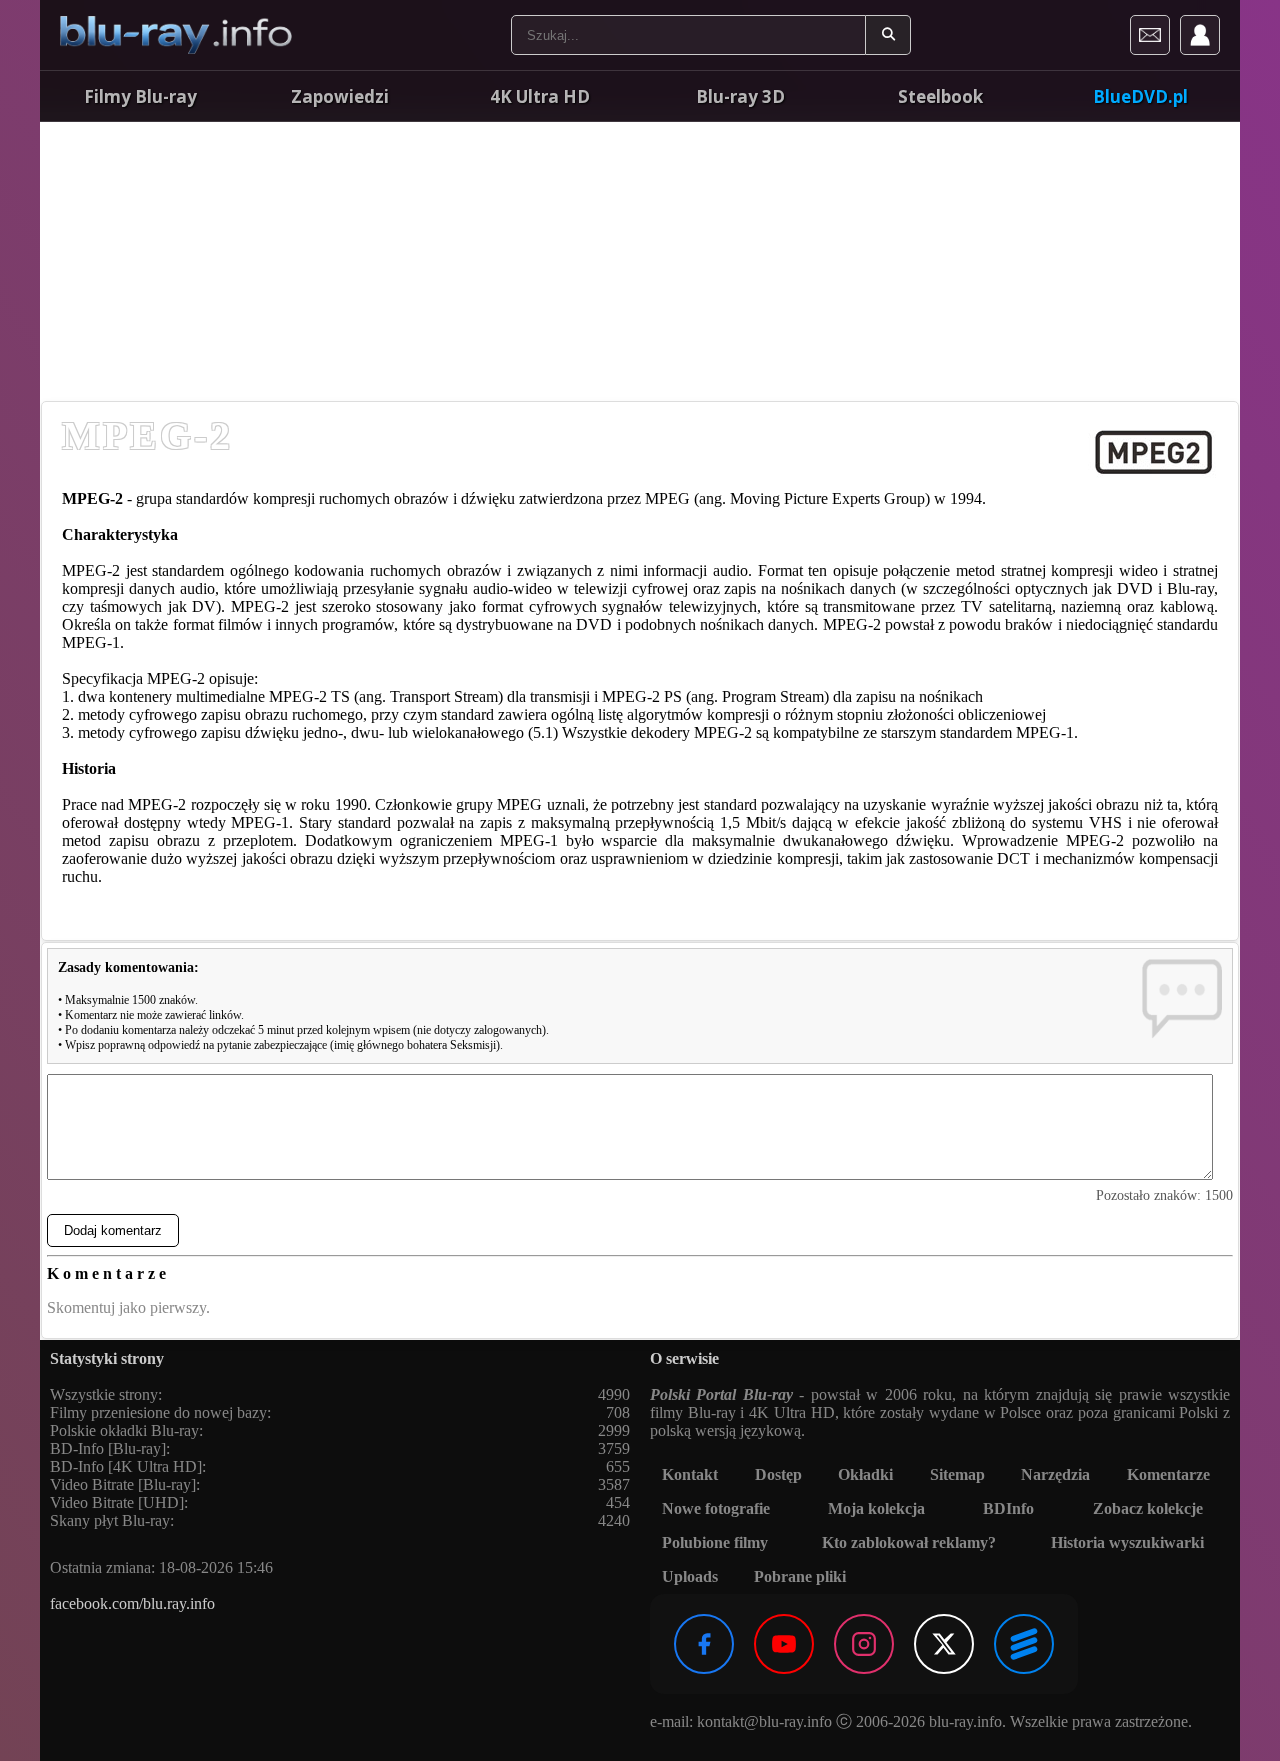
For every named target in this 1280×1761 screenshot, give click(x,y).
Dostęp (778, 1474)
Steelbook (940, 96)
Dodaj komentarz (113, 1230)
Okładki (865, 1474)
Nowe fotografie (716, 1508)
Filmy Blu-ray (140, 96)
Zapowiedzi (340, 96)
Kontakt (690, 1474)
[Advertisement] (640, 260)
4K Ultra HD (540, 96)
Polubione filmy (715, 1542)
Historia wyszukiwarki (1127, 1542)
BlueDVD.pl (1140, 96)
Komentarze (1168, 1474)
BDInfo (1008, 1508)
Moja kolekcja (876, 1508)
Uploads (690, 1576)
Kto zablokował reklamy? (909, 1542)
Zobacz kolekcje (1148, 1508)
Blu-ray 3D (740, 96)
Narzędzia (1055, 1474)
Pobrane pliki (800, 1576)
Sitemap (957, 1474)
